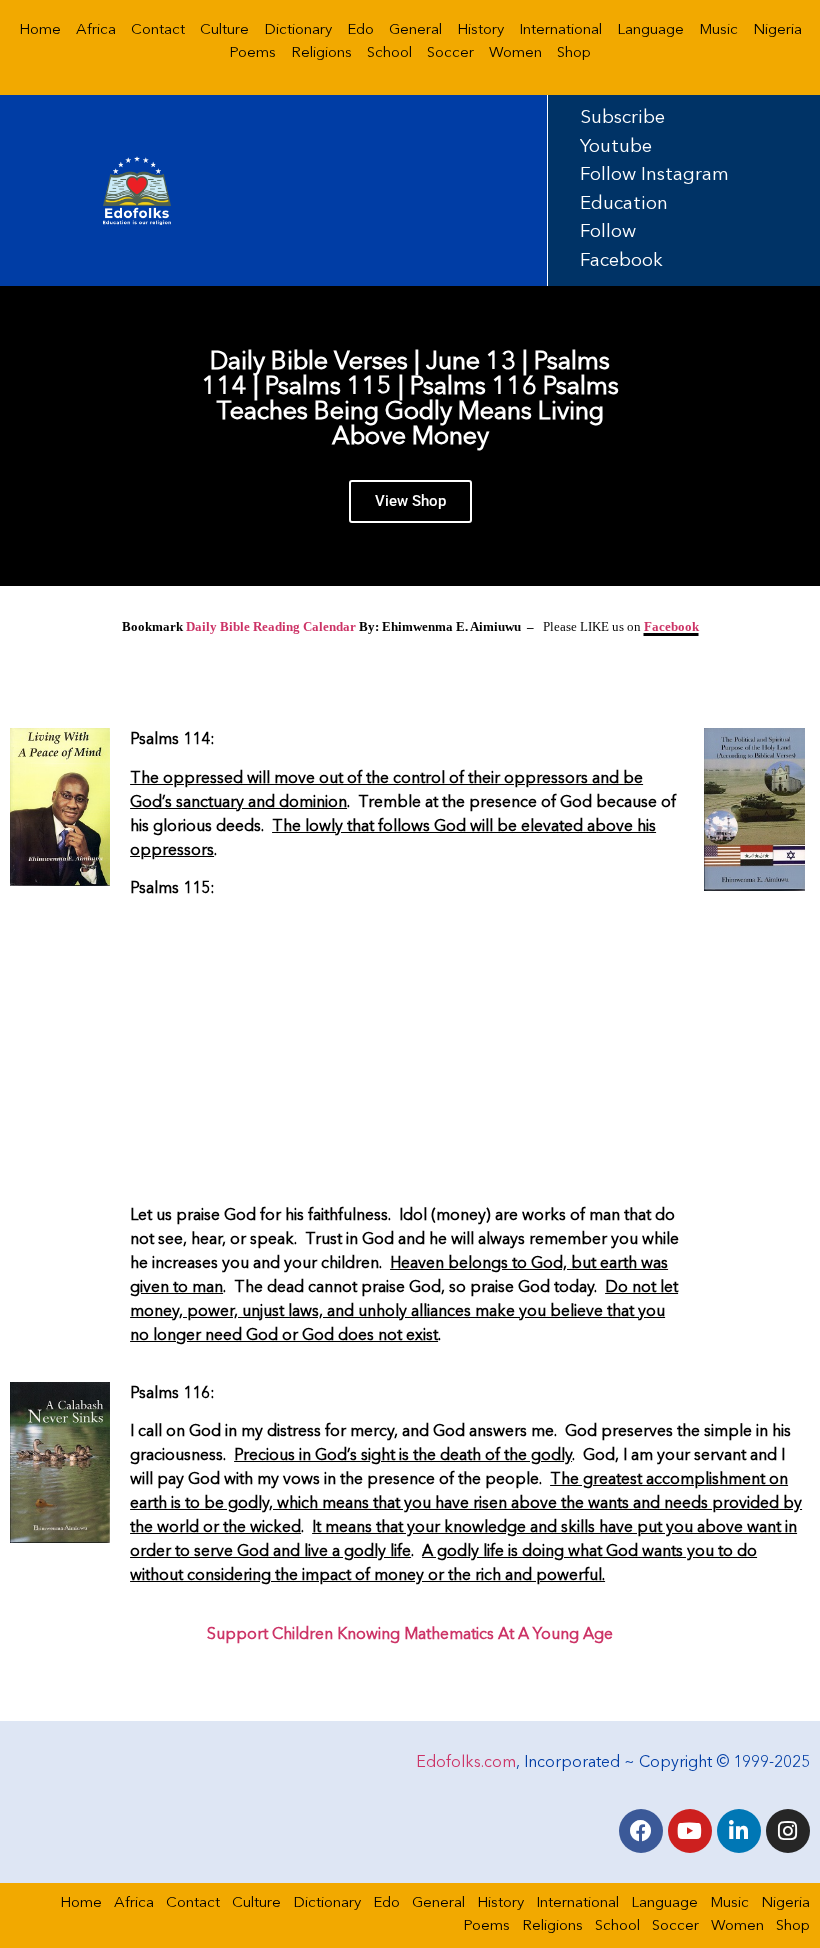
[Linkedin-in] (739, 1831)
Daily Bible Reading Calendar (271, 626)
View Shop (410, 501)
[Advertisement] (407, 1056)
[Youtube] (690, 1831)
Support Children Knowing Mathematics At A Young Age (410, 1635)
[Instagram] (788, 1831)
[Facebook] (641, 1831)
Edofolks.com (466, 1763)
